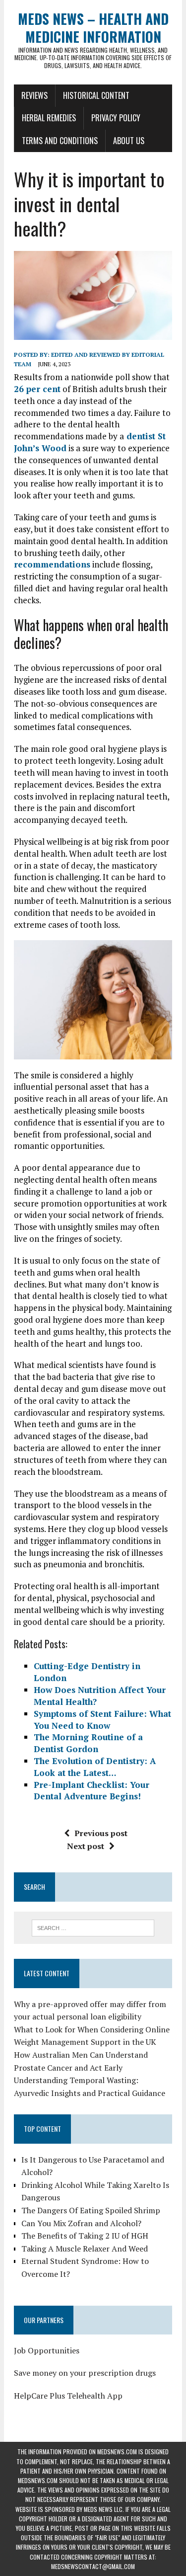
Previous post (101, 1833)
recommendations (52, 564)
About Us (129, 141)
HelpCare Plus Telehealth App (68, 2396)
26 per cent (37, 389)
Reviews (34, 95)
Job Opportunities (47, 2350)
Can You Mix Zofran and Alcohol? (81, 2223)
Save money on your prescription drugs (85, 2373)
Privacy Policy (116, 118)
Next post (86, 1846)
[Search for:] (93, 1927)
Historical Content (96, 95)
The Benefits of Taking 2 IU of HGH (85, 2236)
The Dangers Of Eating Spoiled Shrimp (91, 2210)
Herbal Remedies (49, 118)
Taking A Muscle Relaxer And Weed (85, 2249)
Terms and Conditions (60, 141)
